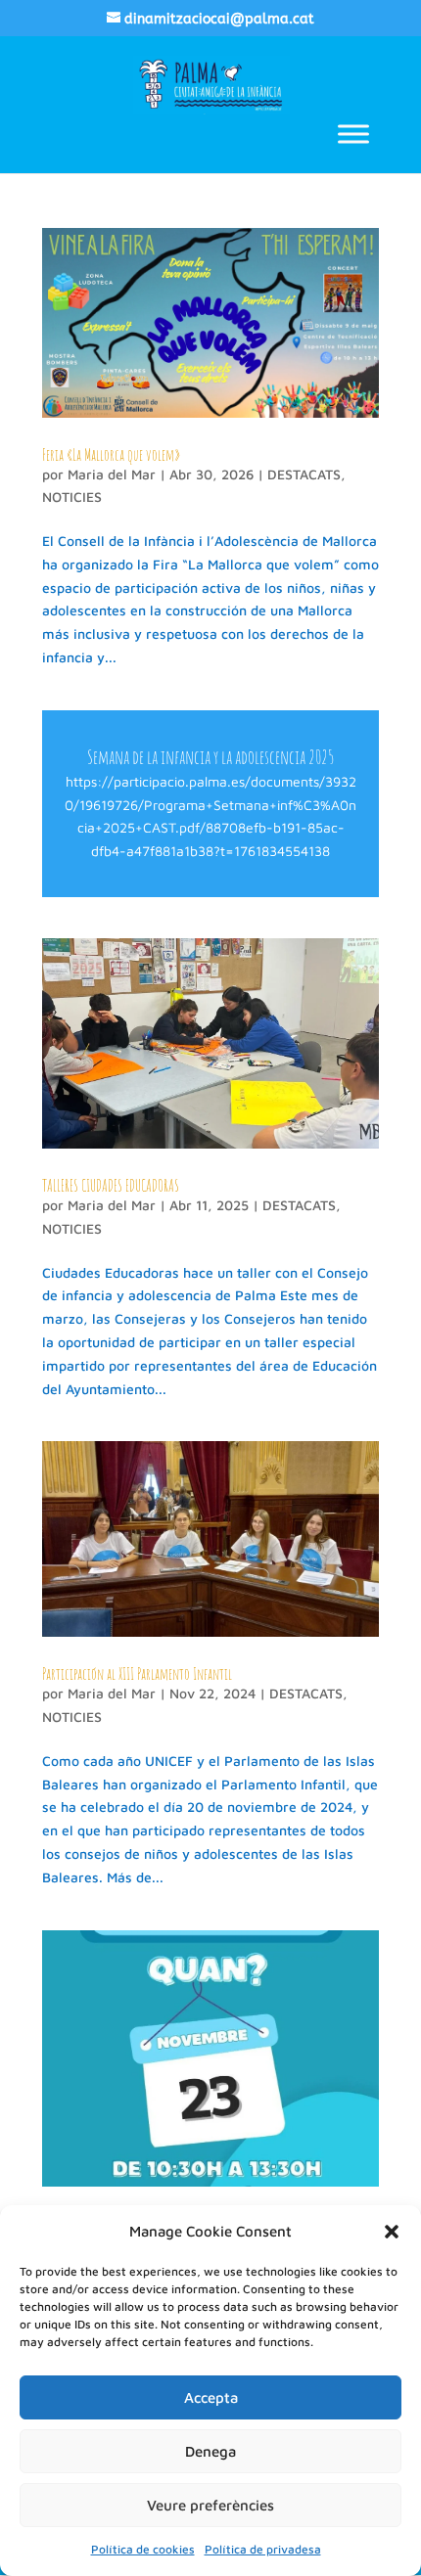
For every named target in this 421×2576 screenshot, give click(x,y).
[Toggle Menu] (353, 134)
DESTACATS (304, 474)
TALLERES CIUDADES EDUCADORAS (111, 1186)
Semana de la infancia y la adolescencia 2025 (210, 757)
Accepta (211, 2397)
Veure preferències (210, 2505)
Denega (210, 2451)
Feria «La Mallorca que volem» (111, 455)
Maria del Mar (112, 474)
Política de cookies (143, 2549)
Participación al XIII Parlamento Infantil (137, 1674)
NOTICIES (72, 497)
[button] (392, 2232)
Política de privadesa (263, 2549)
